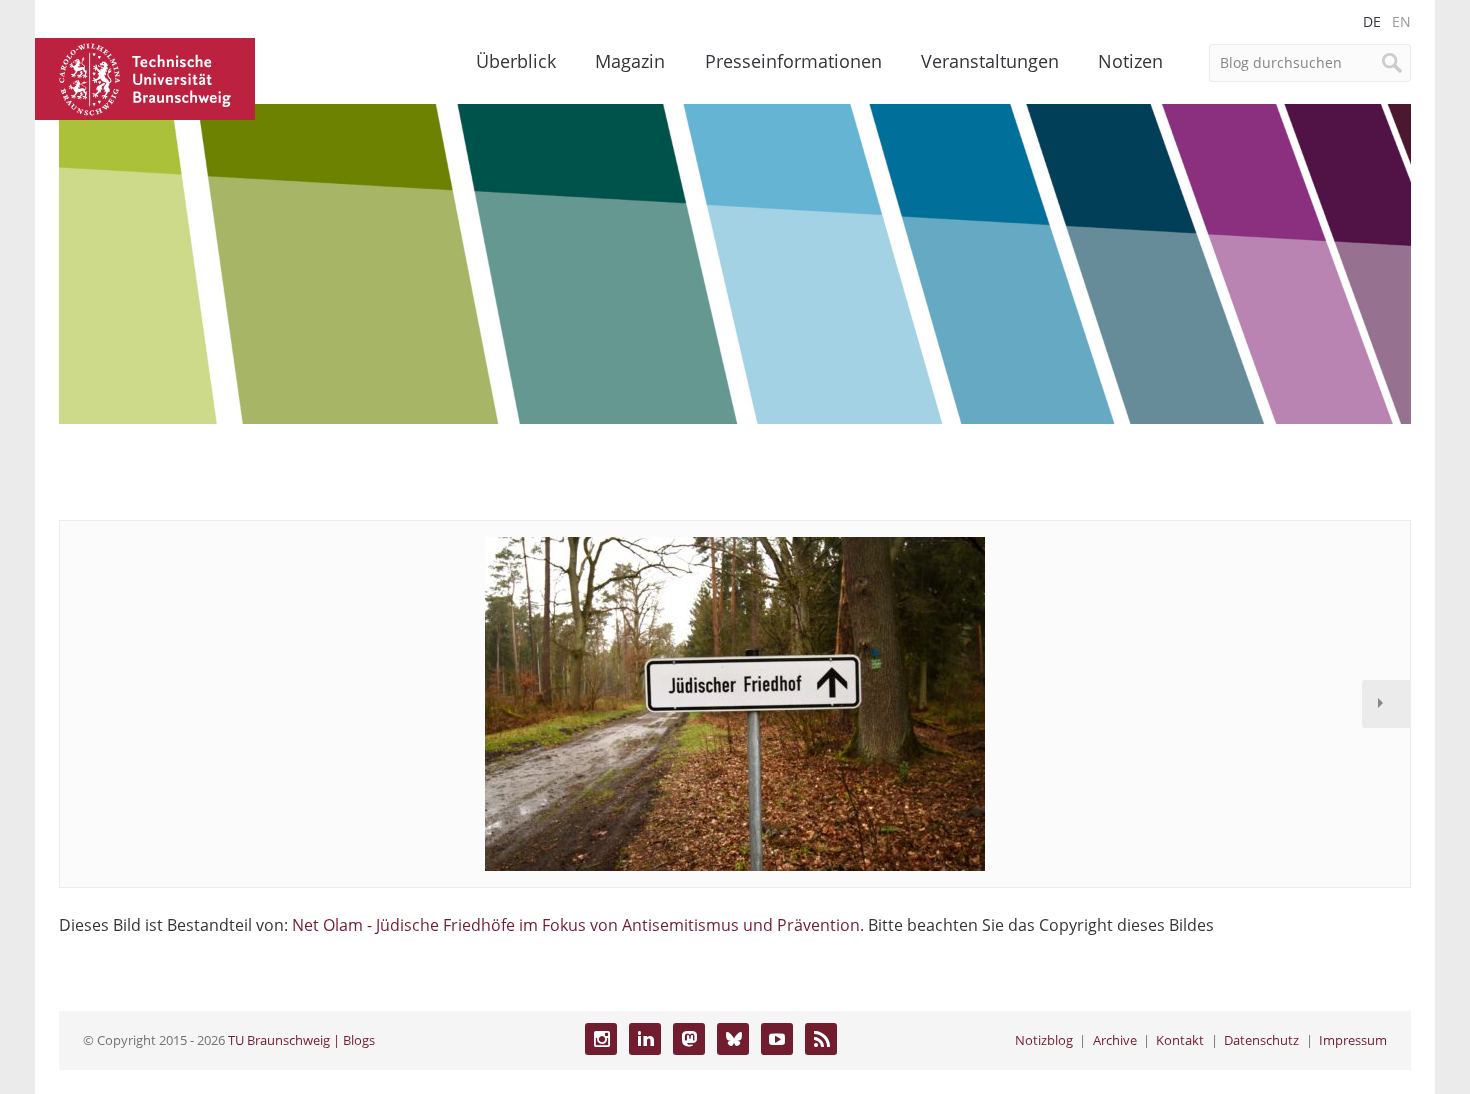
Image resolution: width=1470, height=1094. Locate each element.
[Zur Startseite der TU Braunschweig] (145, 77)
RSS (821, 1039)
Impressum (1353, 1040)
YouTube (777, 1039)
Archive (1115, 1040)
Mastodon (689, 1039)
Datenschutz (1261, 1040)
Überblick (516, 61)
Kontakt (1180, 1040)
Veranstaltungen (990, 61)
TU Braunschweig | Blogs (301, 1040)
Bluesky (733, 1039)
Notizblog (1044, 1040)
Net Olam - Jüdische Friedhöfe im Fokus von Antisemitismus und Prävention (576, 925)
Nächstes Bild (1386, 704)
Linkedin (645, 1039)
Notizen (1130, 61)
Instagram (601, 1039)
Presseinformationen (793, 61)
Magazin (630, 61)
